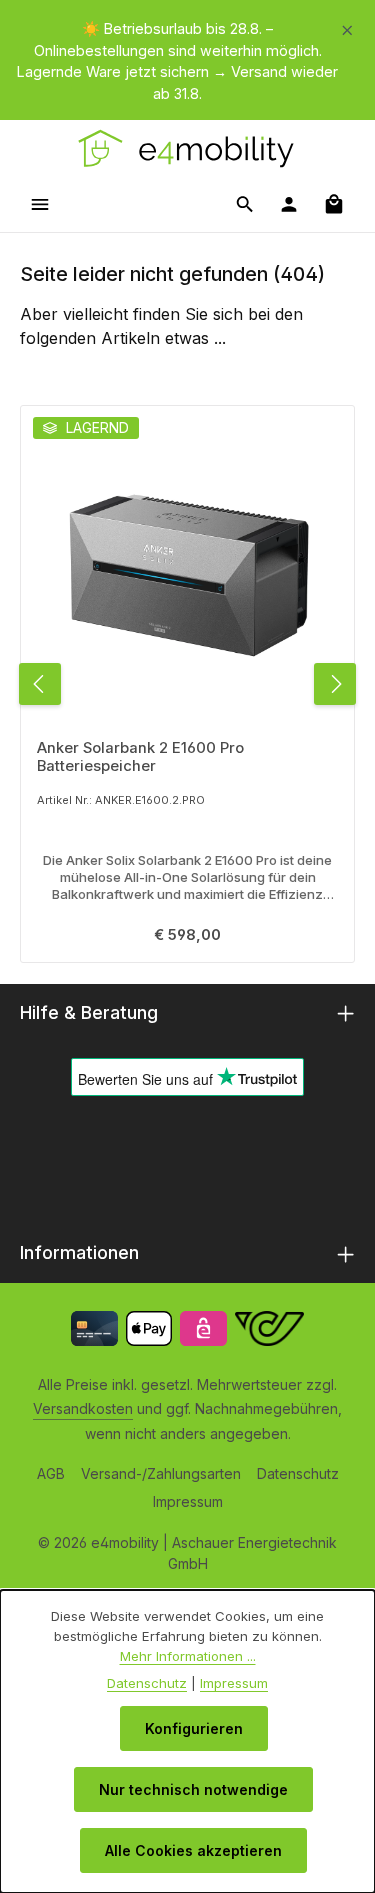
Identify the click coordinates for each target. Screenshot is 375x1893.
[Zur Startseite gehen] (187, 148)
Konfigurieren (194, 1728)
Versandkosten (83, 1408)
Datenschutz (298, 1473)
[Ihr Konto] (289, 204)
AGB (51, 1473)
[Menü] (40, 204)
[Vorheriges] (40, 684)
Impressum (188, 1501)
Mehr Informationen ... (188, 1656)
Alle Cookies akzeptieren (193, 1850)
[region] (187, 61)
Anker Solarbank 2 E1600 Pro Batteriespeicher (140, 757)
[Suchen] (245, 204)
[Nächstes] (335, 684)
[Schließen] (347, 26)
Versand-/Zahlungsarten (161, 1473)
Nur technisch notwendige (193, 1789)
